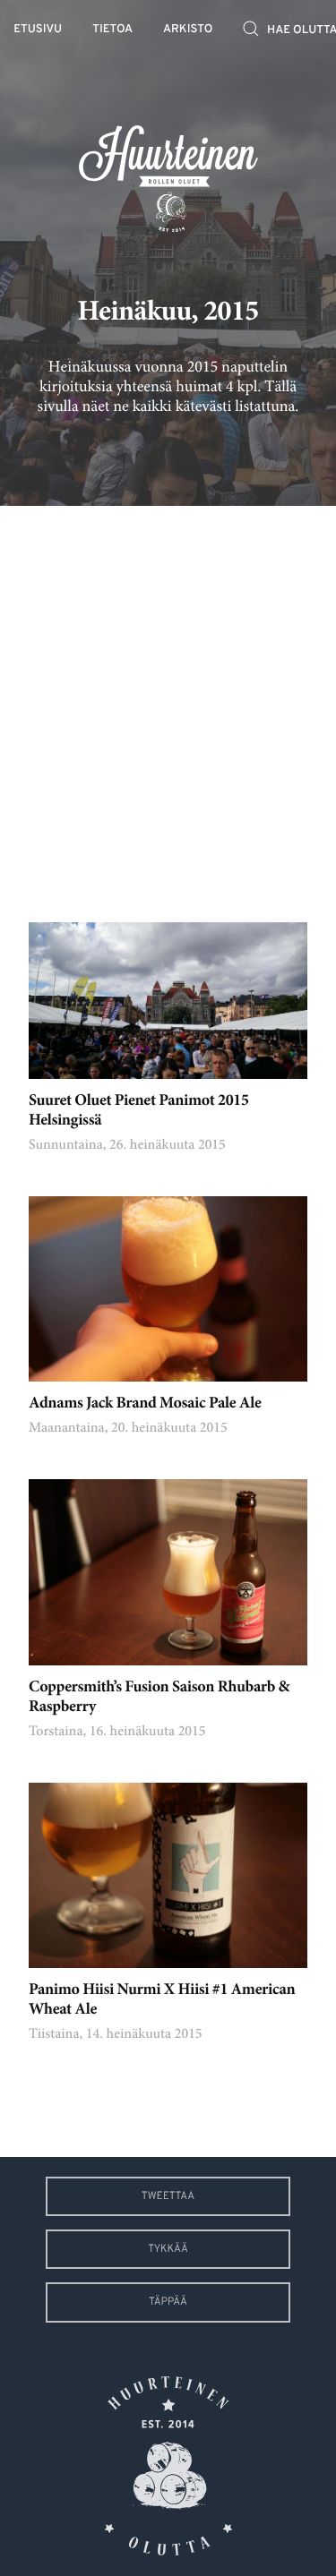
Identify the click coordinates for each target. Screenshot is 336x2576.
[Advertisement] (168, 701)
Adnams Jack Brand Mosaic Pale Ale (145, 1404)
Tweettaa (168, 2196)
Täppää (168, 2302)
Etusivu (38, 30)
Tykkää (168, 2249)
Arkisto (188, 30)
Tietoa (112, 30)
